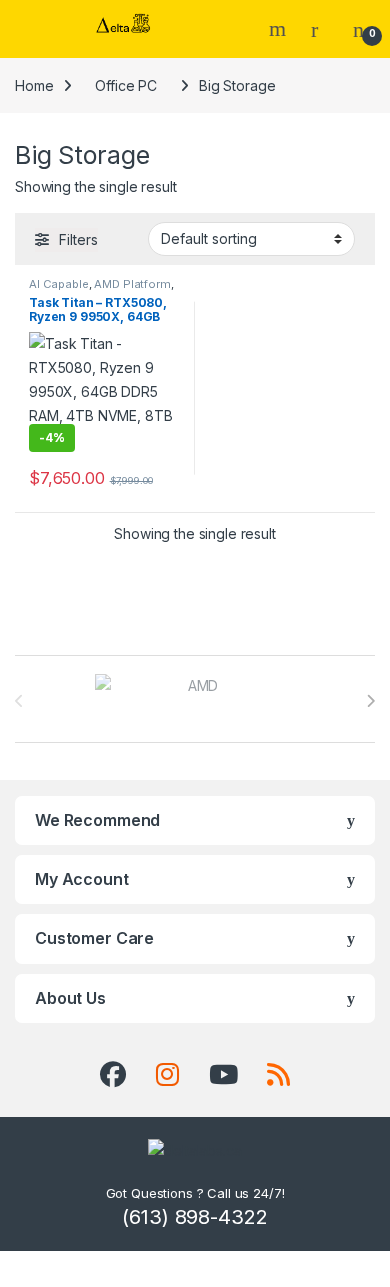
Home (34, 85)
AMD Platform (132, 284)
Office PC (126, 85)
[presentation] (370, 701)
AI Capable (59, 284)
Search (280, 29)
